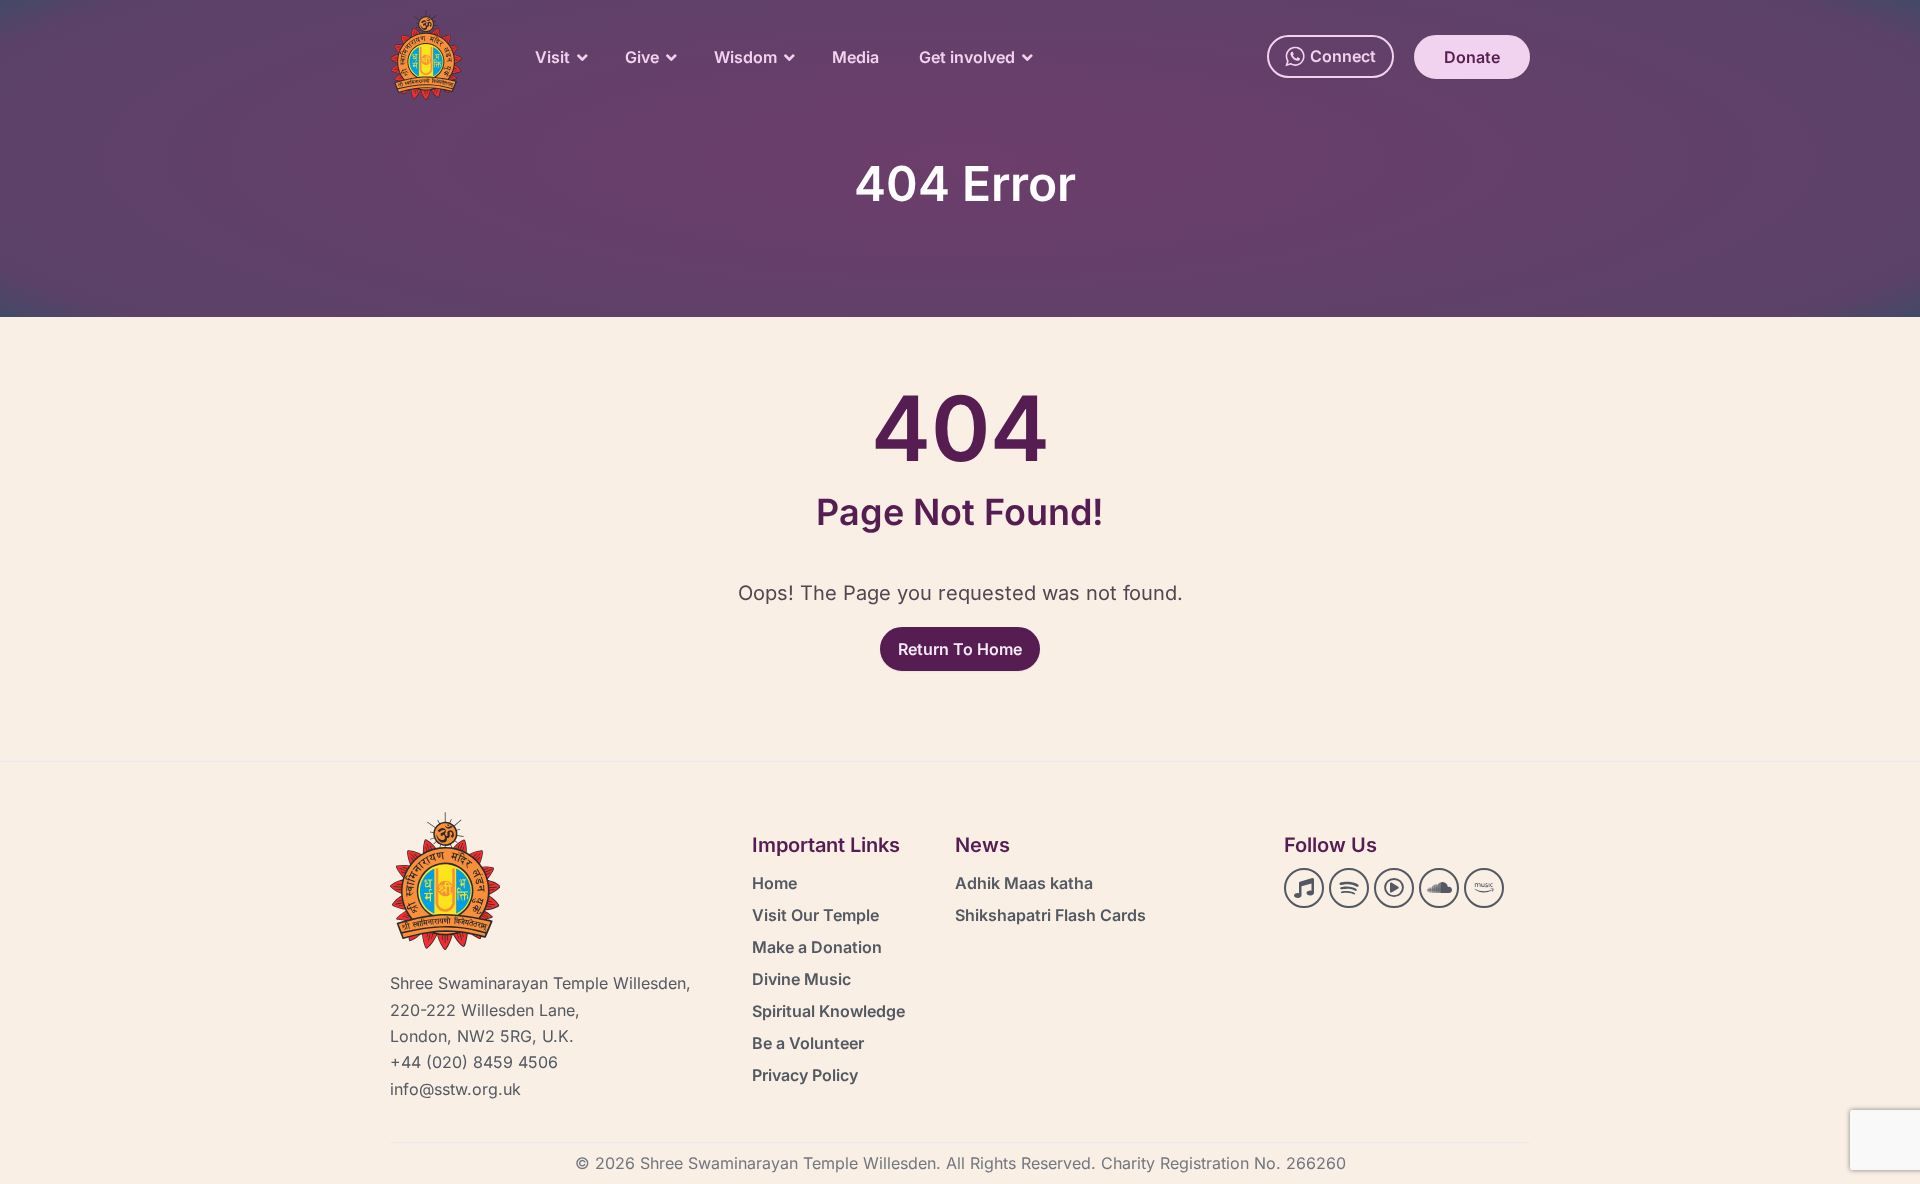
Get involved (967, 57)
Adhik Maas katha (1024, 883)
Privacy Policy (805, 1075)
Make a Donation (817, 947)
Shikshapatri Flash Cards (1050, 915)
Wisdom (745, 57)
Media (855, 57)
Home (774, 883)
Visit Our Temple (815, 915)
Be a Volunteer (808, 1043)
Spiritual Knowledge (828, 1011)
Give (642, 57)
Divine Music (801, 979)
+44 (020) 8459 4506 (474, 1062)
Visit (552, 57)
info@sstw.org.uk (455, 1089)
